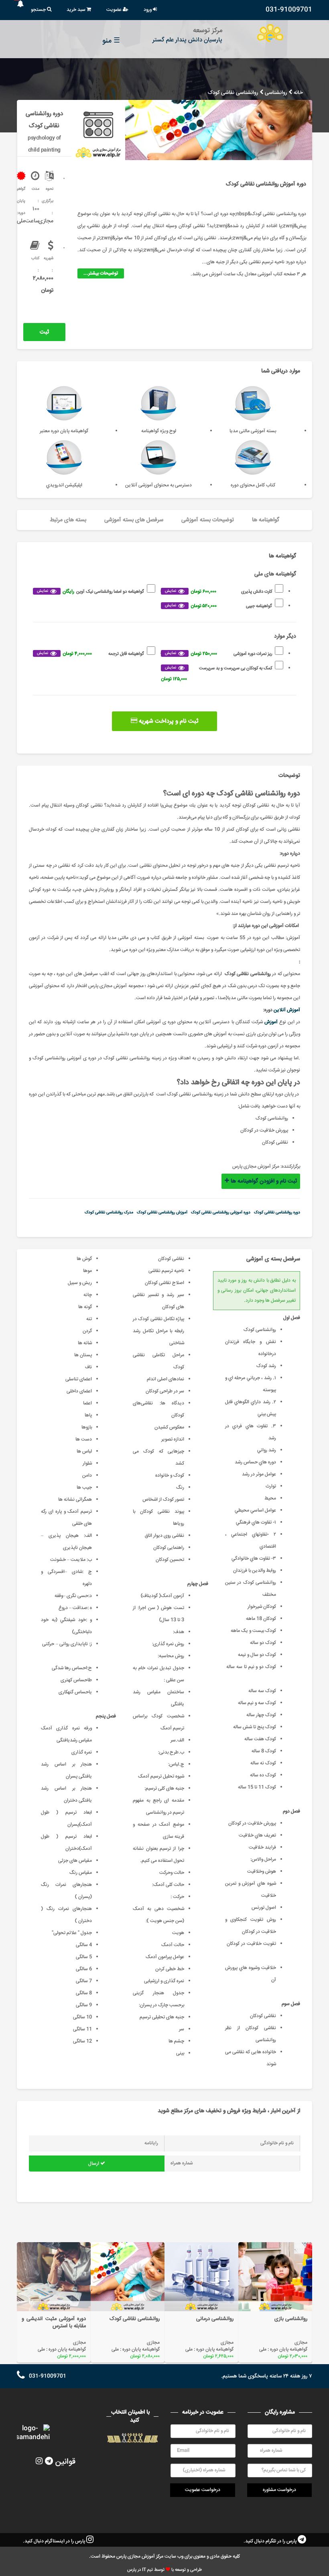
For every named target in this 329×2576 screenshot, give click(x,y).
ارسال (94, 2164)
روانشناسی (276, 93)
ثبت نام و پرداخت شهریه (168, 721)
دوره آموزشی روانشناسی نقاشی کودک (221, 1213)
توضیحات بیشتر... (101, 273)
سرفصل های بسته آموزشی (134, 520)
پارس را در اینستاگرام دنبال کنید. (55, 2541)
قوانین (65, 2462)
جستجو (39, 10)
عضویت (115, 10)
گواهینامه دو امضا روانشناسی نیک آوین (90, 592)
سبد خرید (77, 10)
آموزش (271, 1022)
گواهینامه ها (266, 520)
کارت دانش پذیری (218, 592)
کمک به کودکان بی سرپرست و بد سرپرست (216, 674)
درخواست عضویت (203, 2490)
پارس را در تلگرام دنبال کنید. (271, 2541)
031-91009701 (289, 10)
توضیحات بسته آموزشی (208, 520)
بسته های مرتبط (68, 520)
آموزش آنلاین (287, 1010)
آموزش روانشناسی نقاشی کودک (162, 1213)
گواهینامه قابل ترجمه (90, 654)
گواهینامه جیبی (218, 606)
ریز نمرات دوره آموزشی (218, 654)
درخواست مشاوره (279, 2490)
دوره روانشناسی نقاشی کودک (277, 1213)
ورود (148, 10)
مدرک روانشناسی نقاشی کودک (109, 1213)
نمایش (171, 591)
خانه (298, 93)
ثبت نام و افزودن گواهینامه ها (42, 334)
